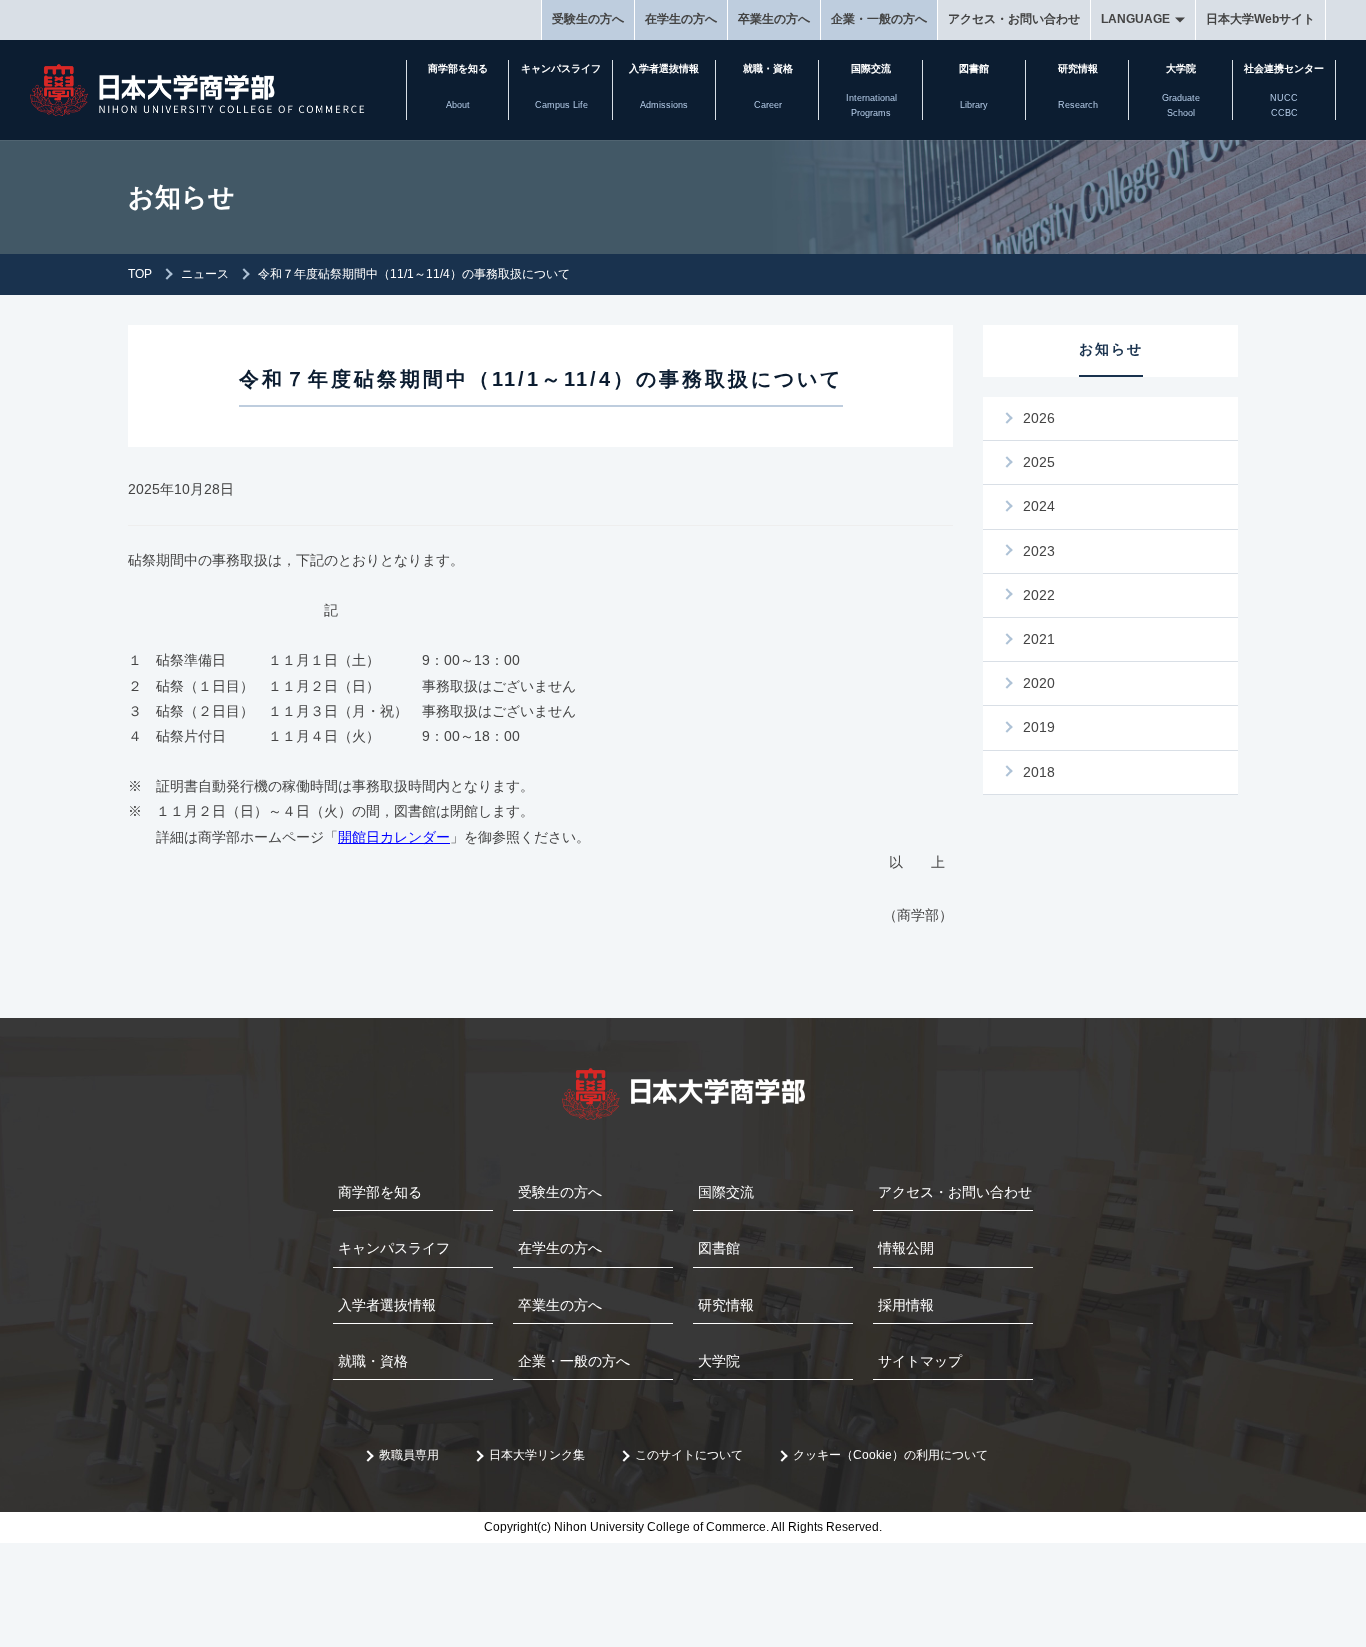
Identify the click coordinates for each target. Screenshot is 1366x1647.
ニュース (205, 274)
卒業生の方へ (774, 19)
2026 (1039, 418)
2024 (1039, 506)
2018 (1039, 772)
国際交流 (726, 1192)
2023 (1039, 551)
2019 (1039, 727)
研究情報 (726, 1305)
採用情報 (906, 1305)
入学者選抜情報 (387, 1305)
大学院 (719, 1361)
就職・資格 (373, 1361)
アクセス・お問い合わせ (1014, 19)
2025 (1039, 462)
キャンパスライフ (394, 1248)
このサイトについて (689, 1455)
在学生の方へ (681, 19)
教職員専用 (409, 1455)
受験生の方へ (588, 19)
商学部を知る (380, 1192)
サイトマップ (920, 1361)
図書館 (719, 1248)
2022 (1039, 595)
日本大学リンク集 (537, 1455)
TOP (140, 274)
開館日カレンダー (394, 837)
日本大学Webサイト (1260, 19)
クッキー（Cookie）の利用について (890, 1455)
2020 (1039, 683)
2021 (1039, 639)
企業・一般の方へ (879, 19)
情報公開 (906, 1248)
